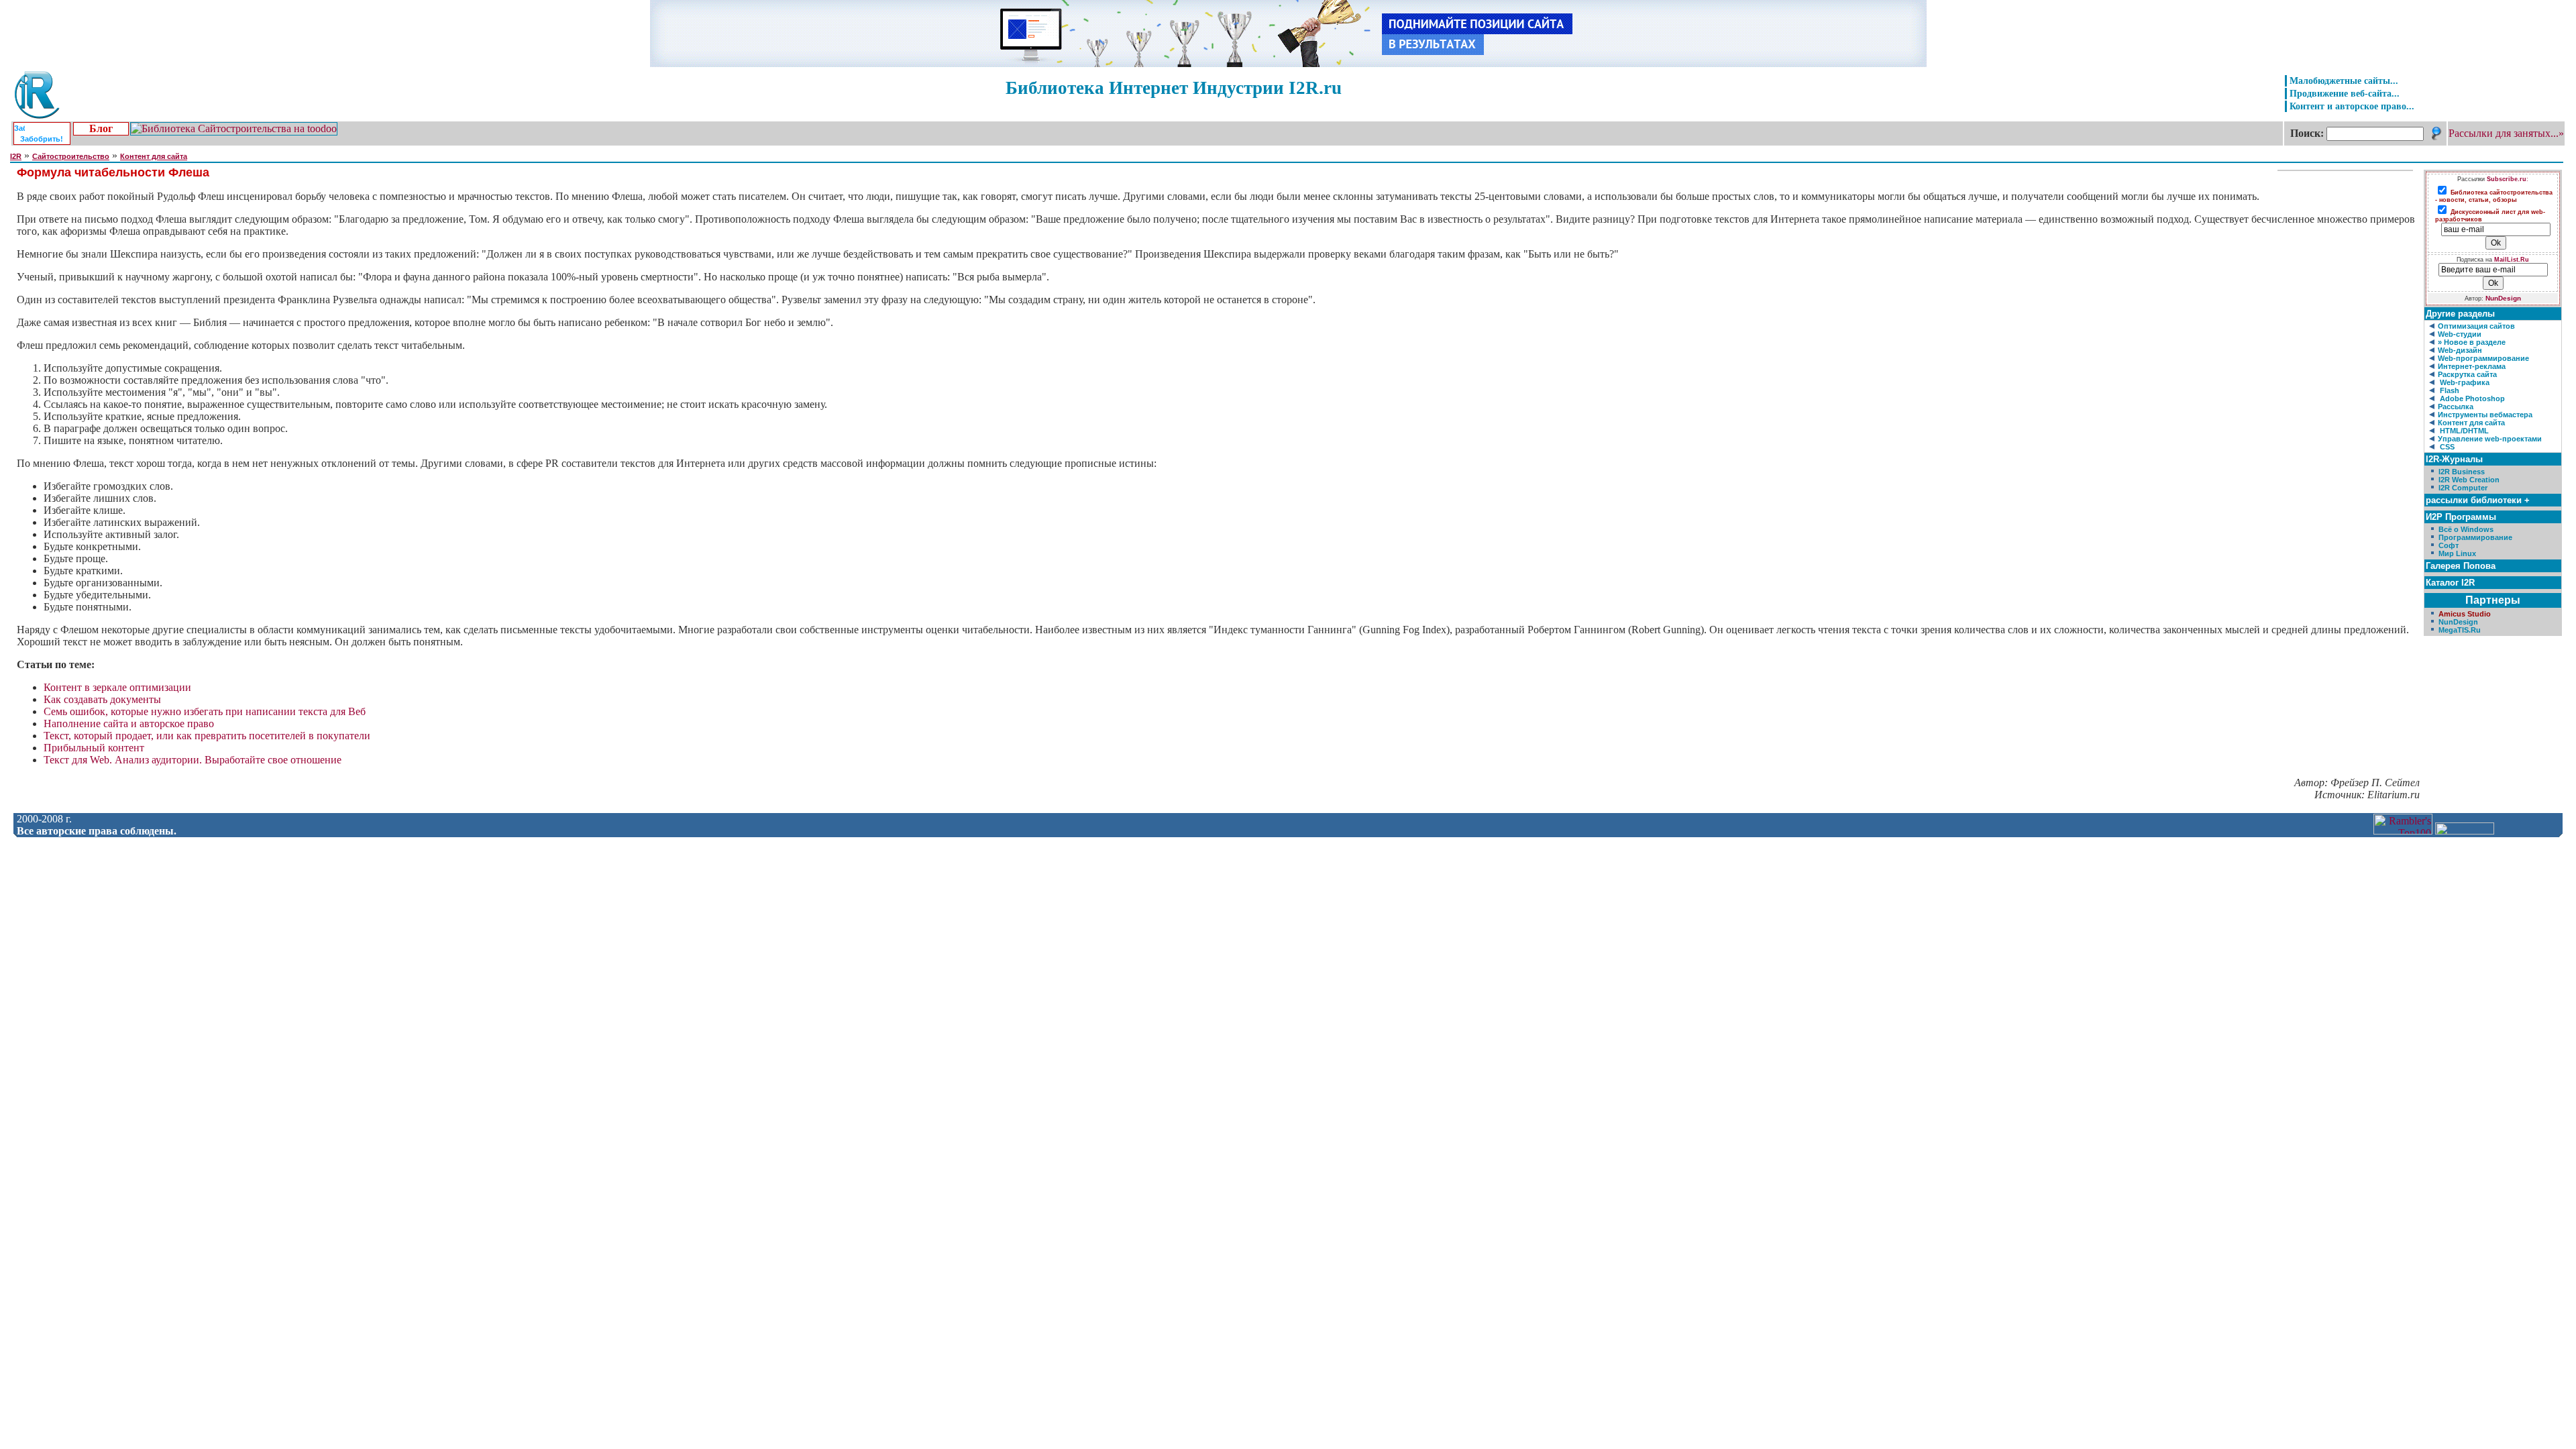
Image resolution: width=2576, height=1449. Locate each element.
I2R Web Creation (2469, 480)
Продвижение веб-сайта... (2345, 93)
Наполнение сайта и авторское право (129, 723)
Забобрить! (42, 139)
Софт (2449, 545)
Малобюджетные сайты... (2344, 80)
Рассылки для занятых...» (2506, 133)
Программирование (2475, 537)
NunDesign (2503, 298)
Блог (101, 128)
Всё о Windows (2466, 529)
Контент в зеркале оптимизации (117, 687)
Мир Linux (2457, 553)
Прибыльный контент (94, 748)
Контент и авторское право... (2352, 106)
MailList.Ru (2512, 260)
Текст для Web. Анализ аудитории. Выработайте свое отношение (193, 760)
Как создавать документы (102, 699)
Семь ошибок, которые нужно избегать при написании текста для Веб (205, 711)
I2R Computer (2463, 488)
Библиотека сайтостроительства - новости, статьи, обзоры (2494, 196)
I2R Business (2462, 472)
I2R (16, 156)
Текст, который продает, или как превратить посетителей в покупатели (207, 736)
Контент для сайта (154, 156)
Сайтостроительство (71, 156)
